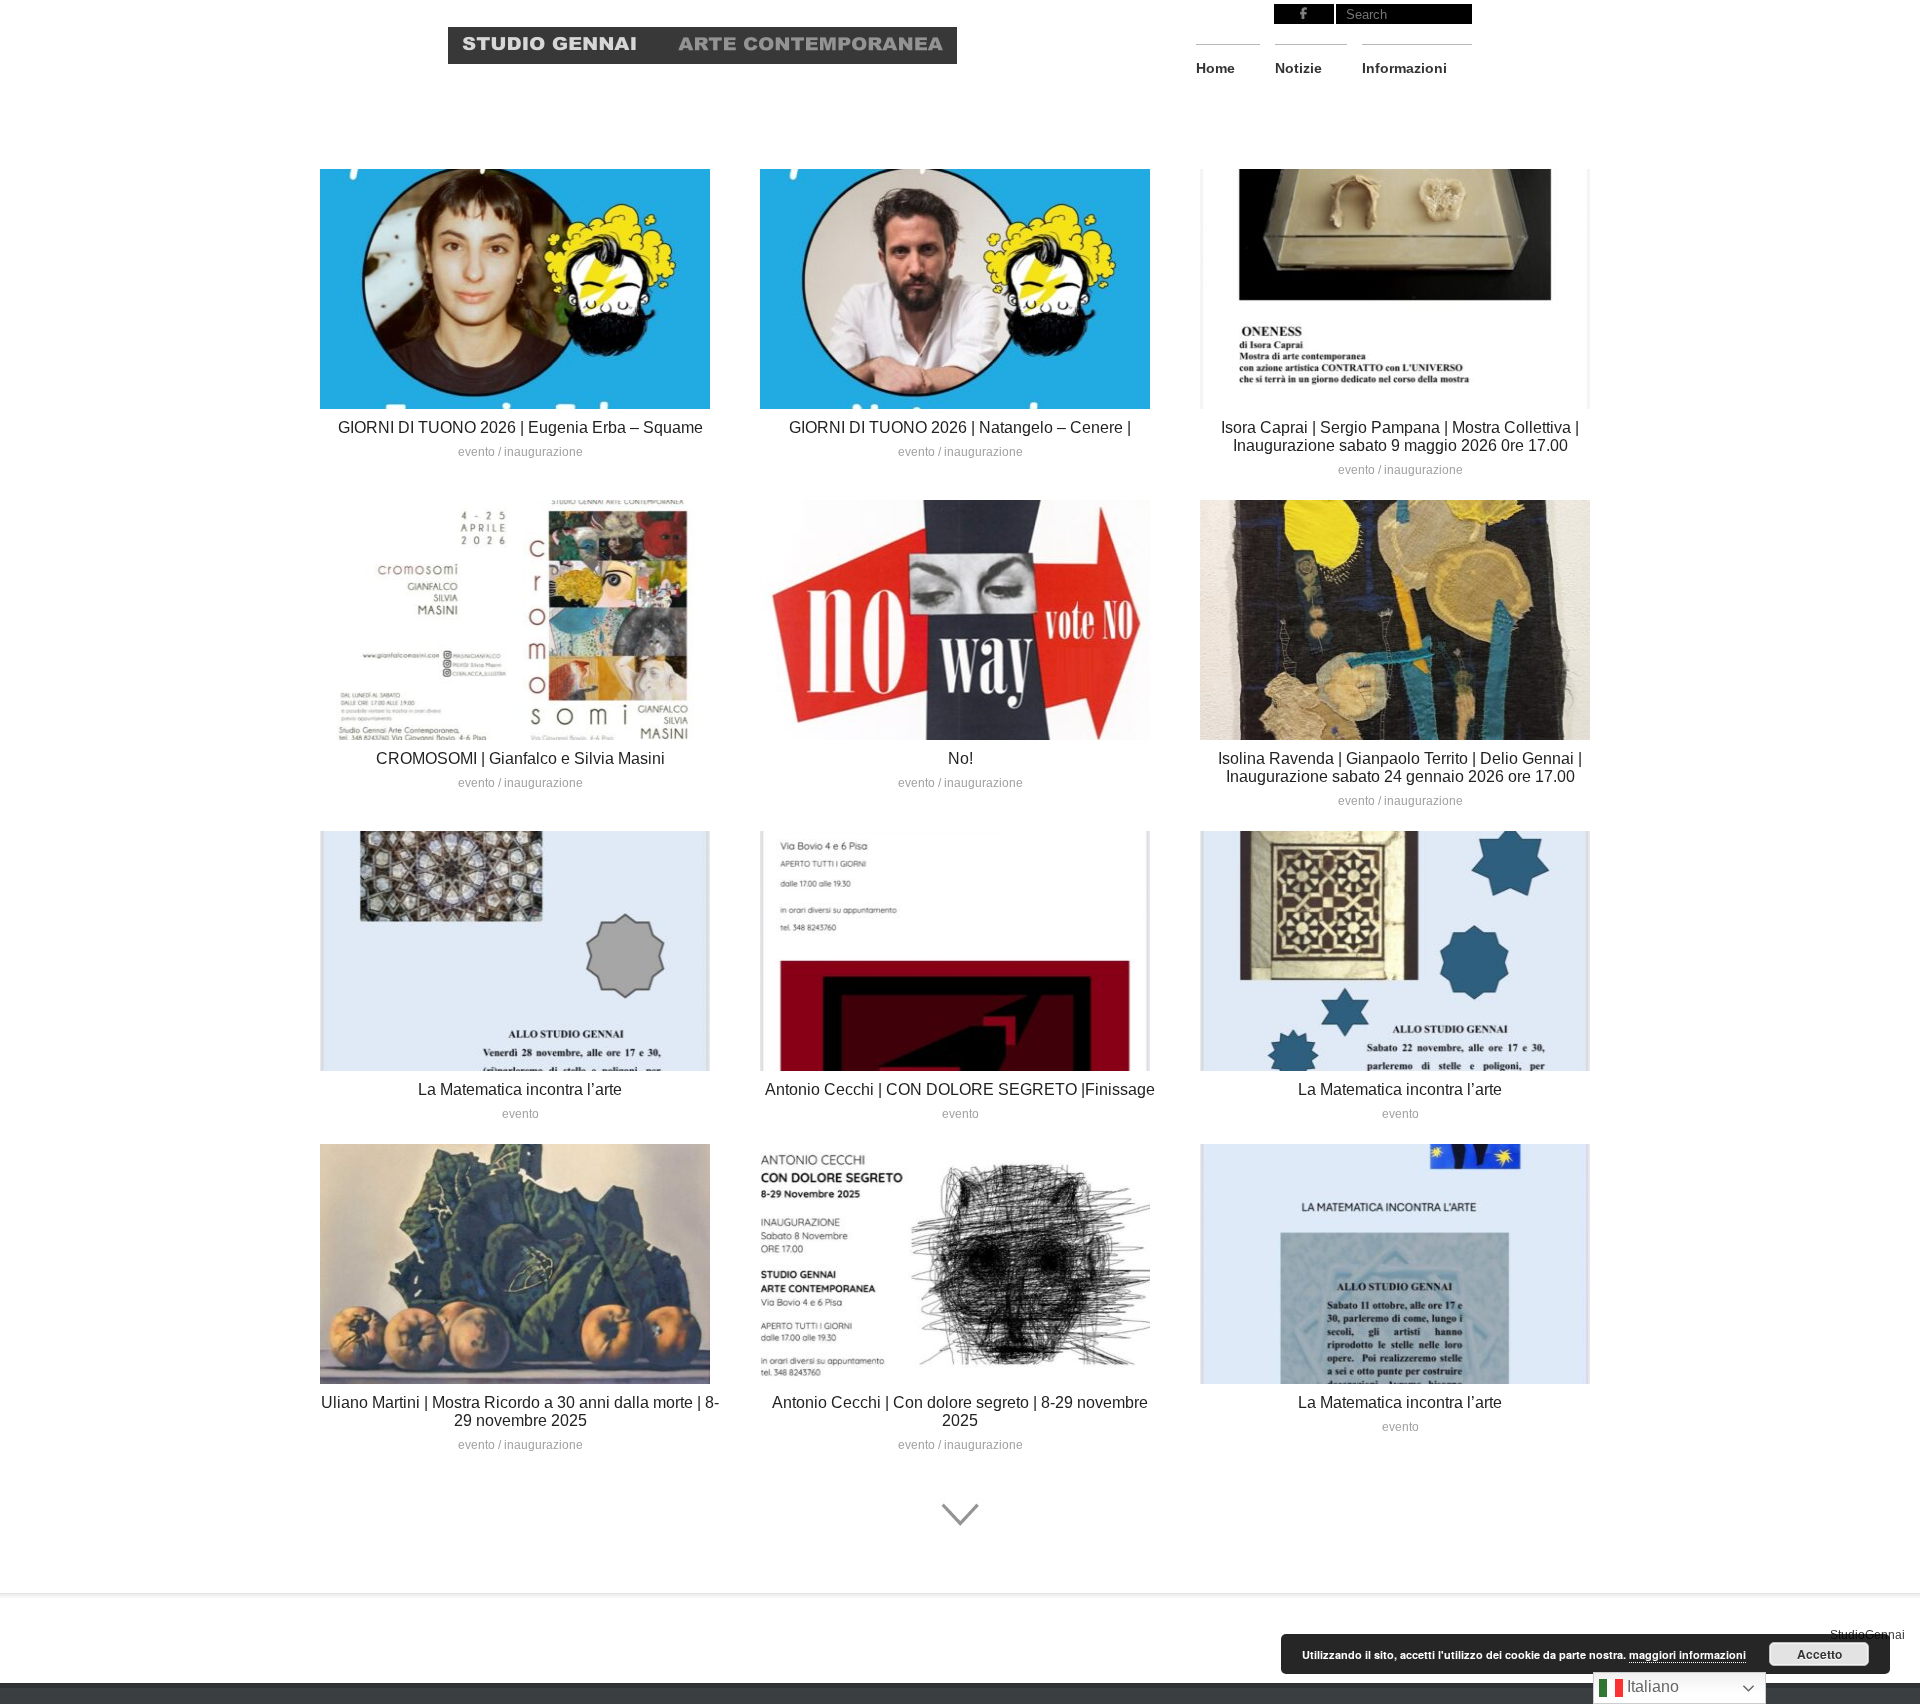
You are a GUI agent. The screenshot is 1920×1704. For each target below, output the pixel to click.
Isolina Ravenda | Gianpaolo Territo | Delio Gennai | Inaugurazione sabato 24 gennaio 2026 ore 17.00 (1400, 767)
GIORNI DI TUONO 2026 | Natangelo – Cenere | (960, 427)
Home (1215, 68)
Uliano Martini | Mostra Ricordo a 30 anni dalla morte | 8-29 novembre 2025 (520, 1411)
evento (476, 452)
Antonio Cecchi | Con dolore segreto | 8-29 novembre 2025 (960, 1411)
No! (960, 758)
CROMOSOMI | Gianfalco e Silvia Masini (520, 758)
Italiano (1651, 1686)
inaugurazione (543, 452)
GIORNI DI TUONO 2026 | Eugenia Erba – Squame (520, 427)
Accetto (1819, 1654)
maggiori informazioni (1687, 1654)
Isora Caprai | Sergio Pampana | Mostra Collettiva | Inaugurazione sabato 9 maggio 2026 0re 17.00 (1400, 436)
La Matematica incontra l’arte (520, 1089)
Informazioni (1404, 68)
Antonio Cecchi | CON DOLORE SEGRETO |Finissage (960, 1089)
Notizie (1298, 68)
